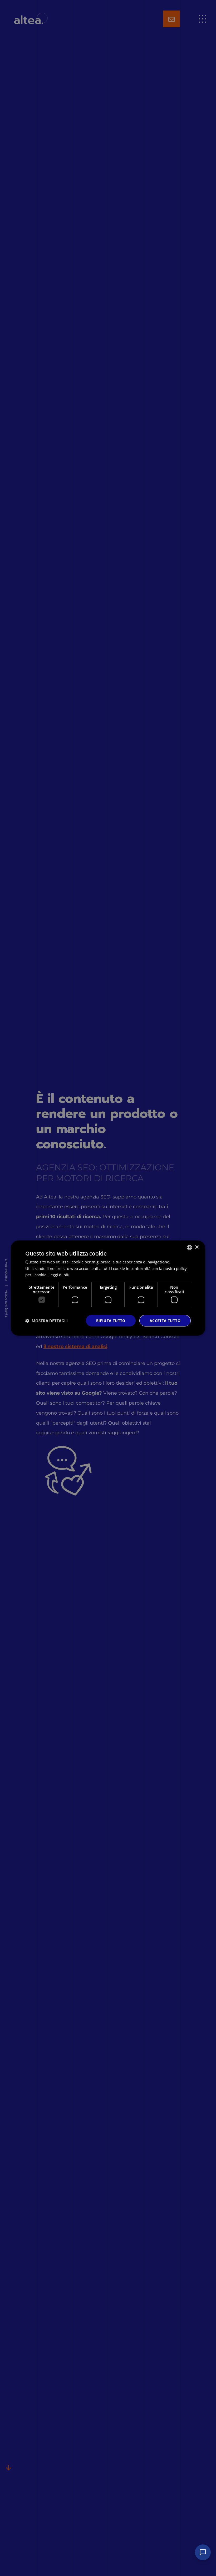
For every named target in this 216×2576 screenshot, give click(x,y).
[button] (46, 1321)
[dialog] (108, 1288)
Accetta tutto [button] (165, 1321)
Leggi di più (59, 1275)
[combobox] (189, 1247)
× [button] (197, 1247)
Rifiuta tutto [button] (111, 1321)
